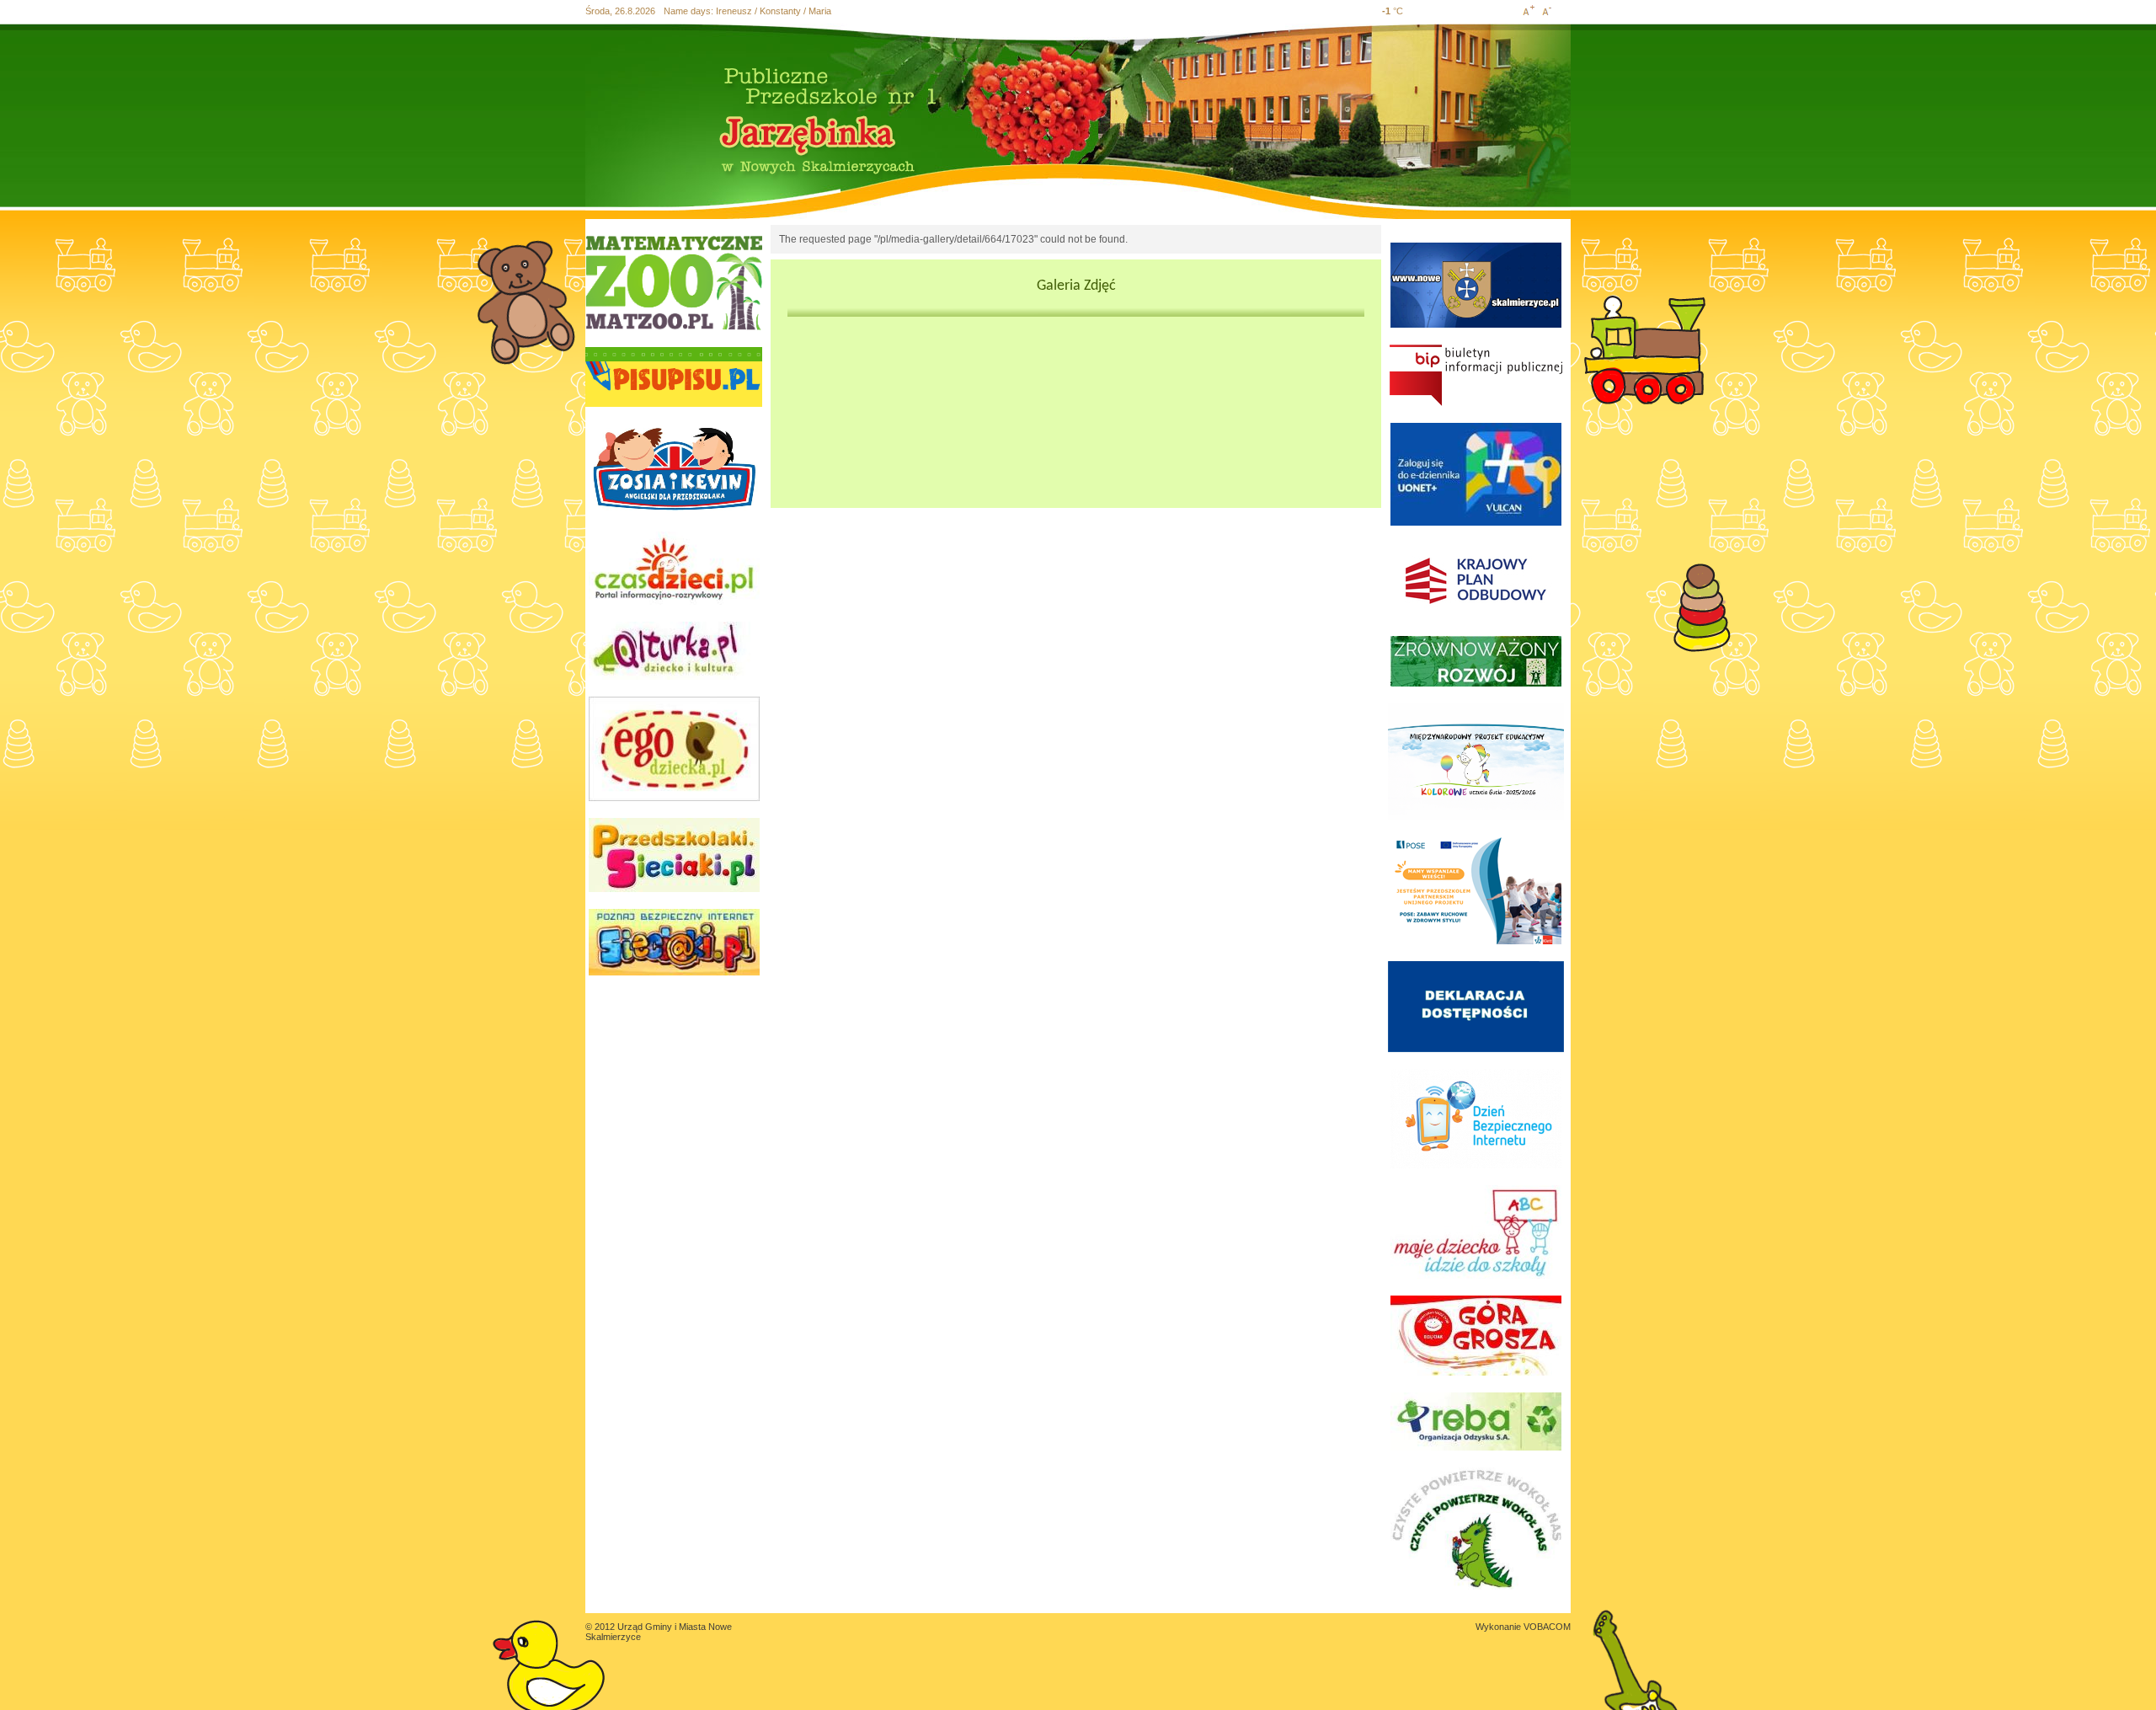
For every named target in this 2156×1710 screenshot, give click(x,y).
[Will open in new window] (674, 283)
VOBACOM (1547, 1627)
